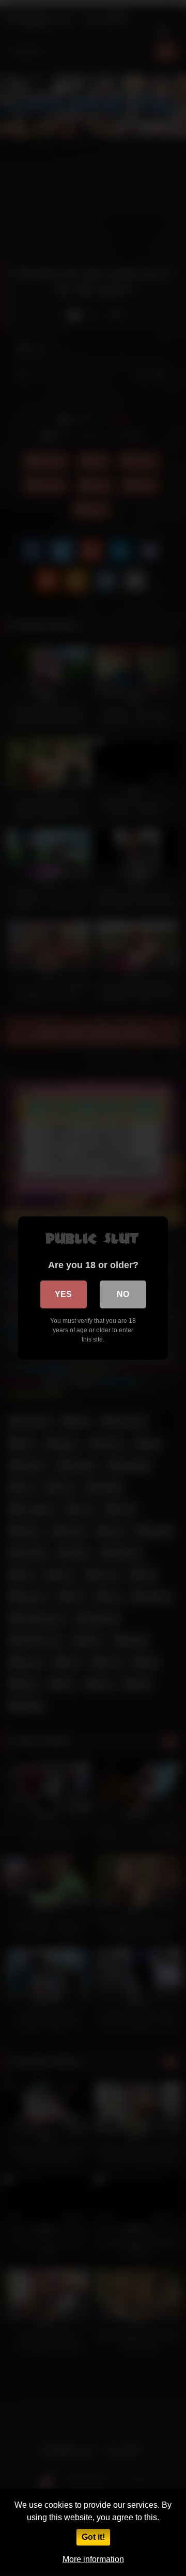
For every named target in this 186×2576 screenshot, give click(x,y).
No (123, 1294)
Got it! (93, 2537)
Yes (63, 1294)
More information (93, 2559)
